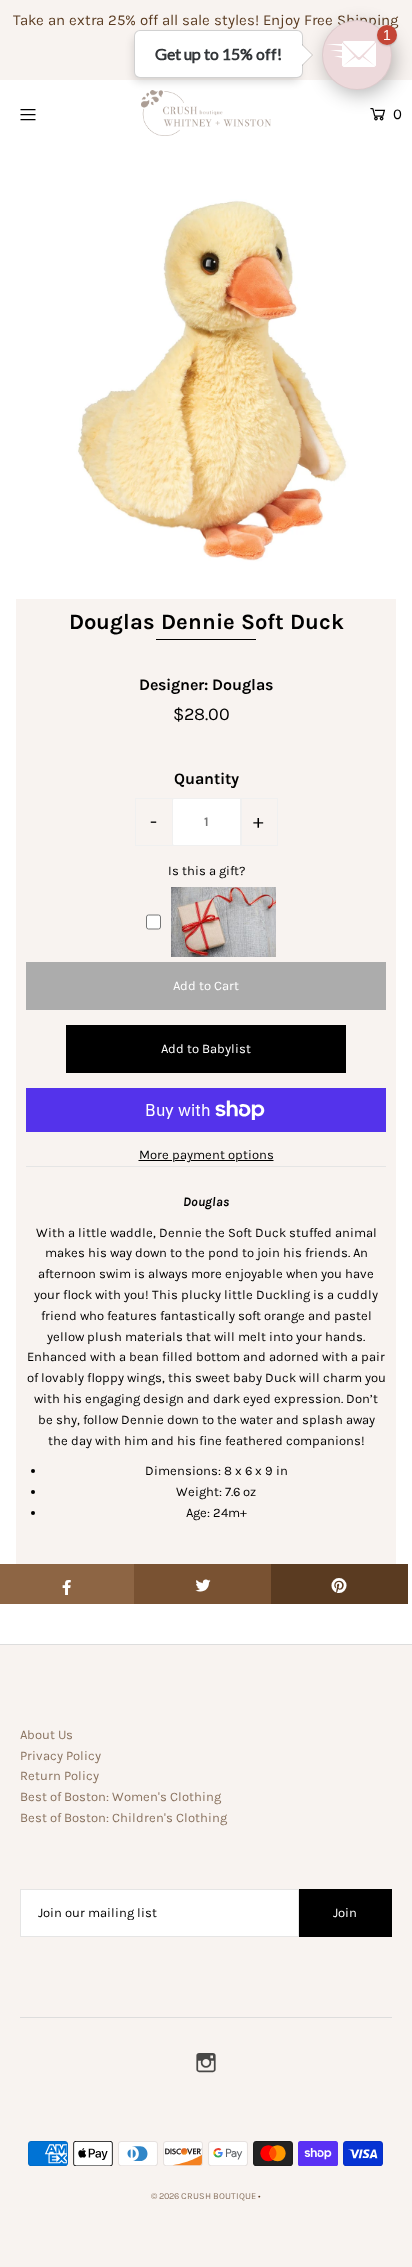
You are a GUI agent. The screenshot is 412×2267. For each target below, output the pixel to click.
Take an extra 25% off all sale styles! (136, 20)
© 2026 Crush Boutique (203, 2196)
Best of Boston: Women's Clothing (120, 1796)
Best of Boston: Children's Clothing (123, 1817)
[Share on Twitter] (202, 1584)
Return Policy (59, 1775)
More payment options (206, 1154)
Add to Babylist (206, 1048)
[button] (357, 55)
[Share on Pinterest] (339, 1584)
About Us (46, 1734)
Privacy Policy (60, 1755)
